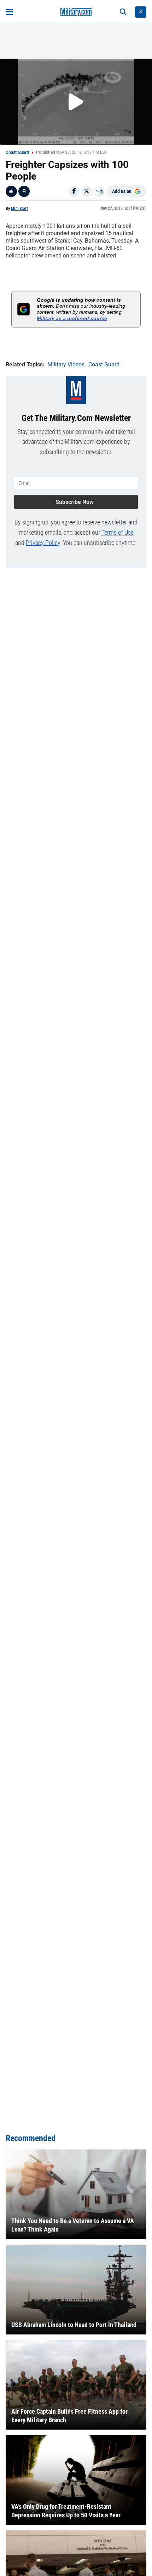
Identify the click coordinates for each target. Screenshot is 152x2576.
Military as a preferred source (72, 318)
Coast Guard (17, 152)
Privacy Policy (43, 543)
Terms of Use (118, 532)
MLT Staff (19, 209)
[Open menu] (9, 12)
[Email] (99, 191)
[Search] (123, 12)
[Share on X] (87, 191)
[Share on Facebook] (74, 191)
